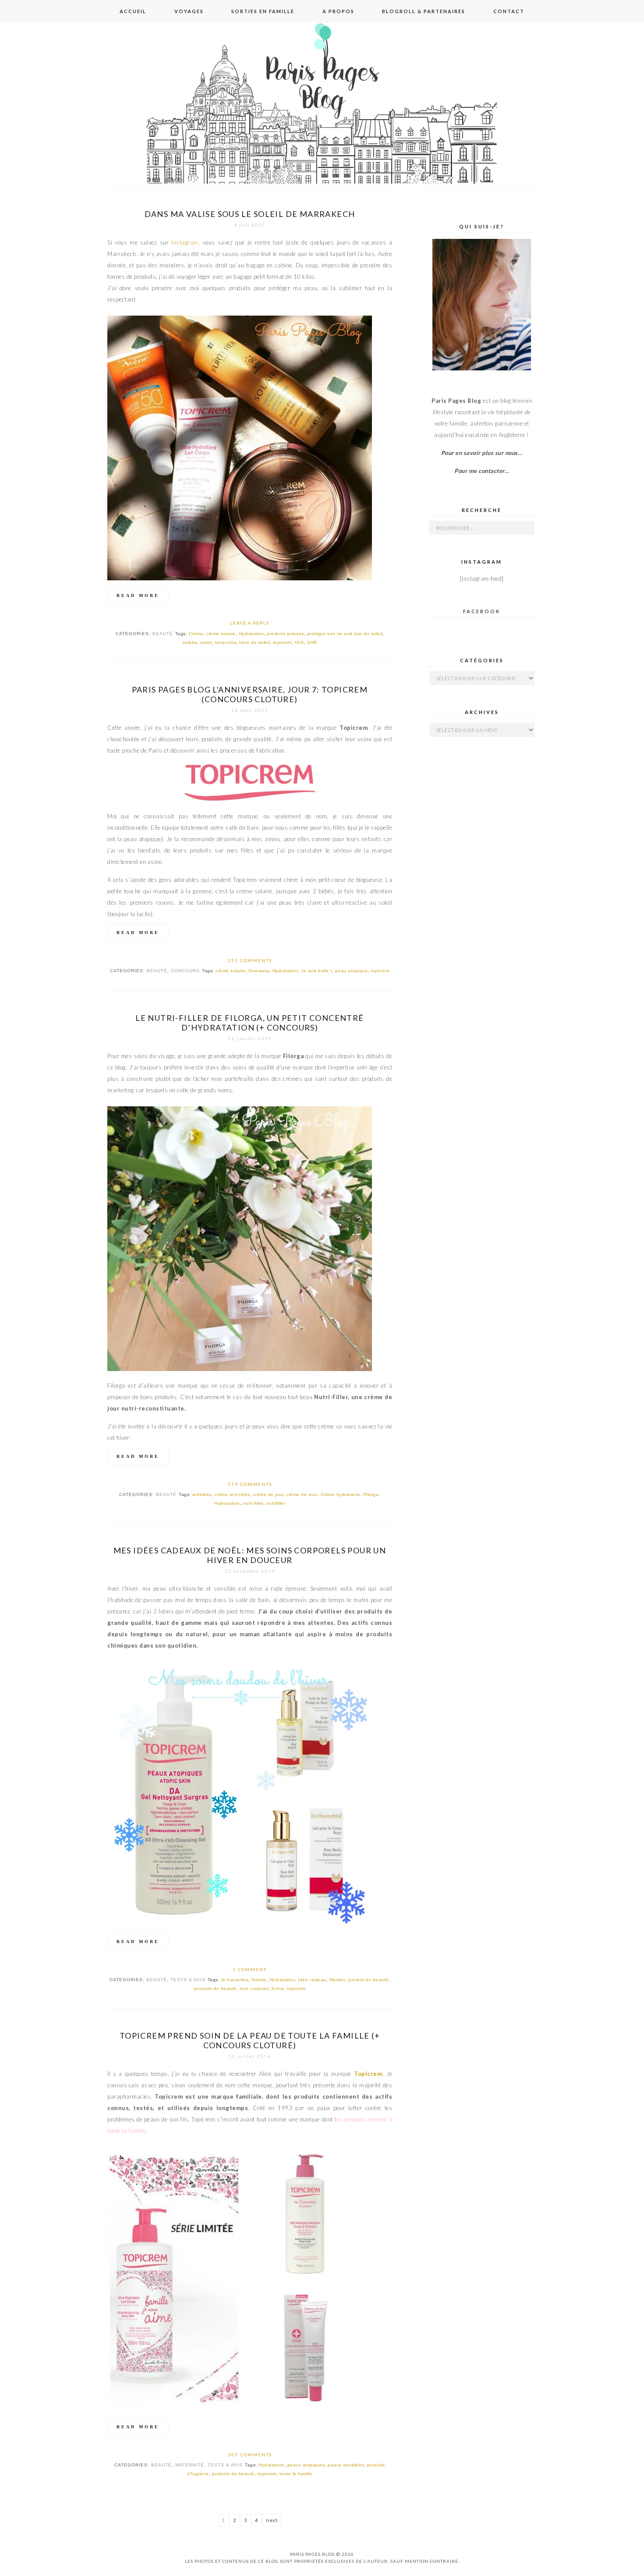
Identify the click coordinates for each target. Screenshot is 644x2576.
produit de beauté (368, 1980)
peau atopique (352, 971)
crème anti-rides (232, 1494)
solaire (190, 642)
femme (259, 1980)
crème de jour (268, 1494)
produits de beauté (215, 1988)
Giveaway (259, 971)
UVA (300, 642)
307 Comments (250, 2455)
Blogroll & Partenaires (424, 11)
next (272, 2520)
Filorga (371, 1494)
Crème (196, 634)
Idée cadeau (312, 1980)
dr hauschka (235, 1980)
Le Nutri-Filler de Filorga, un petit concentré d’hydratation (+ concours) (249, 1023)
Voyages (189, 11)
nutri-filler (253, 1503)
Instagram (185, 242)
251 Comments (250, 960)
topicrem (282, 642)
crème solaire (221, 634)
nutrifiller (276, 1503)
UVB (312, 642)
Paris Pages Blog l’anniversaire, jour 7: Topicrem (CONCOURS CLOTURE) (250, 694)
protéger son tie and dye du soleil (345, 634)
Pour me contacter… (482, 471)
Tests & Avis (188, 1980)
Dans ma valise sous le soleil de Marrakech (250, 214)
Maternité (190, 2465)
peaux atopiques (306, 2465)
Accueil (133, 11)
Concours (185, 971)
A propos (338, 11)
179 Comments (250, 1484)
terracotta (225, 642)
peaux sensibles (346, 2465)
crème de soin (302, 1494)
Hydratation (252, 634)
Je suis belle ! (317, 971)
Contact (509, 11)
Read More (138, 595)
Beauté (163, 634)
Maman (338, 1980)
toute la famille (296, 2474)
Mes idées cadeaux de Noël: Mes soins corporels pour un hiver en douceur (250, 1555)
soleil (206, 642)
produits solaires (286, 634)
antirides (202, 1494)
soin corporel (254, 1988)
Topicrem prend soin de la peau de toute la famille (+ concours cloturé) (250, 2040)
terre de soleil (255, 642)
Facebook (482, 611)
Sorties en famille (263, 11)
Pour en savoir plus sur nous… (482, 453)
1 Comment (250, 1969)
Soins (278, 1988)
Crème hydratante (341, 1494)
